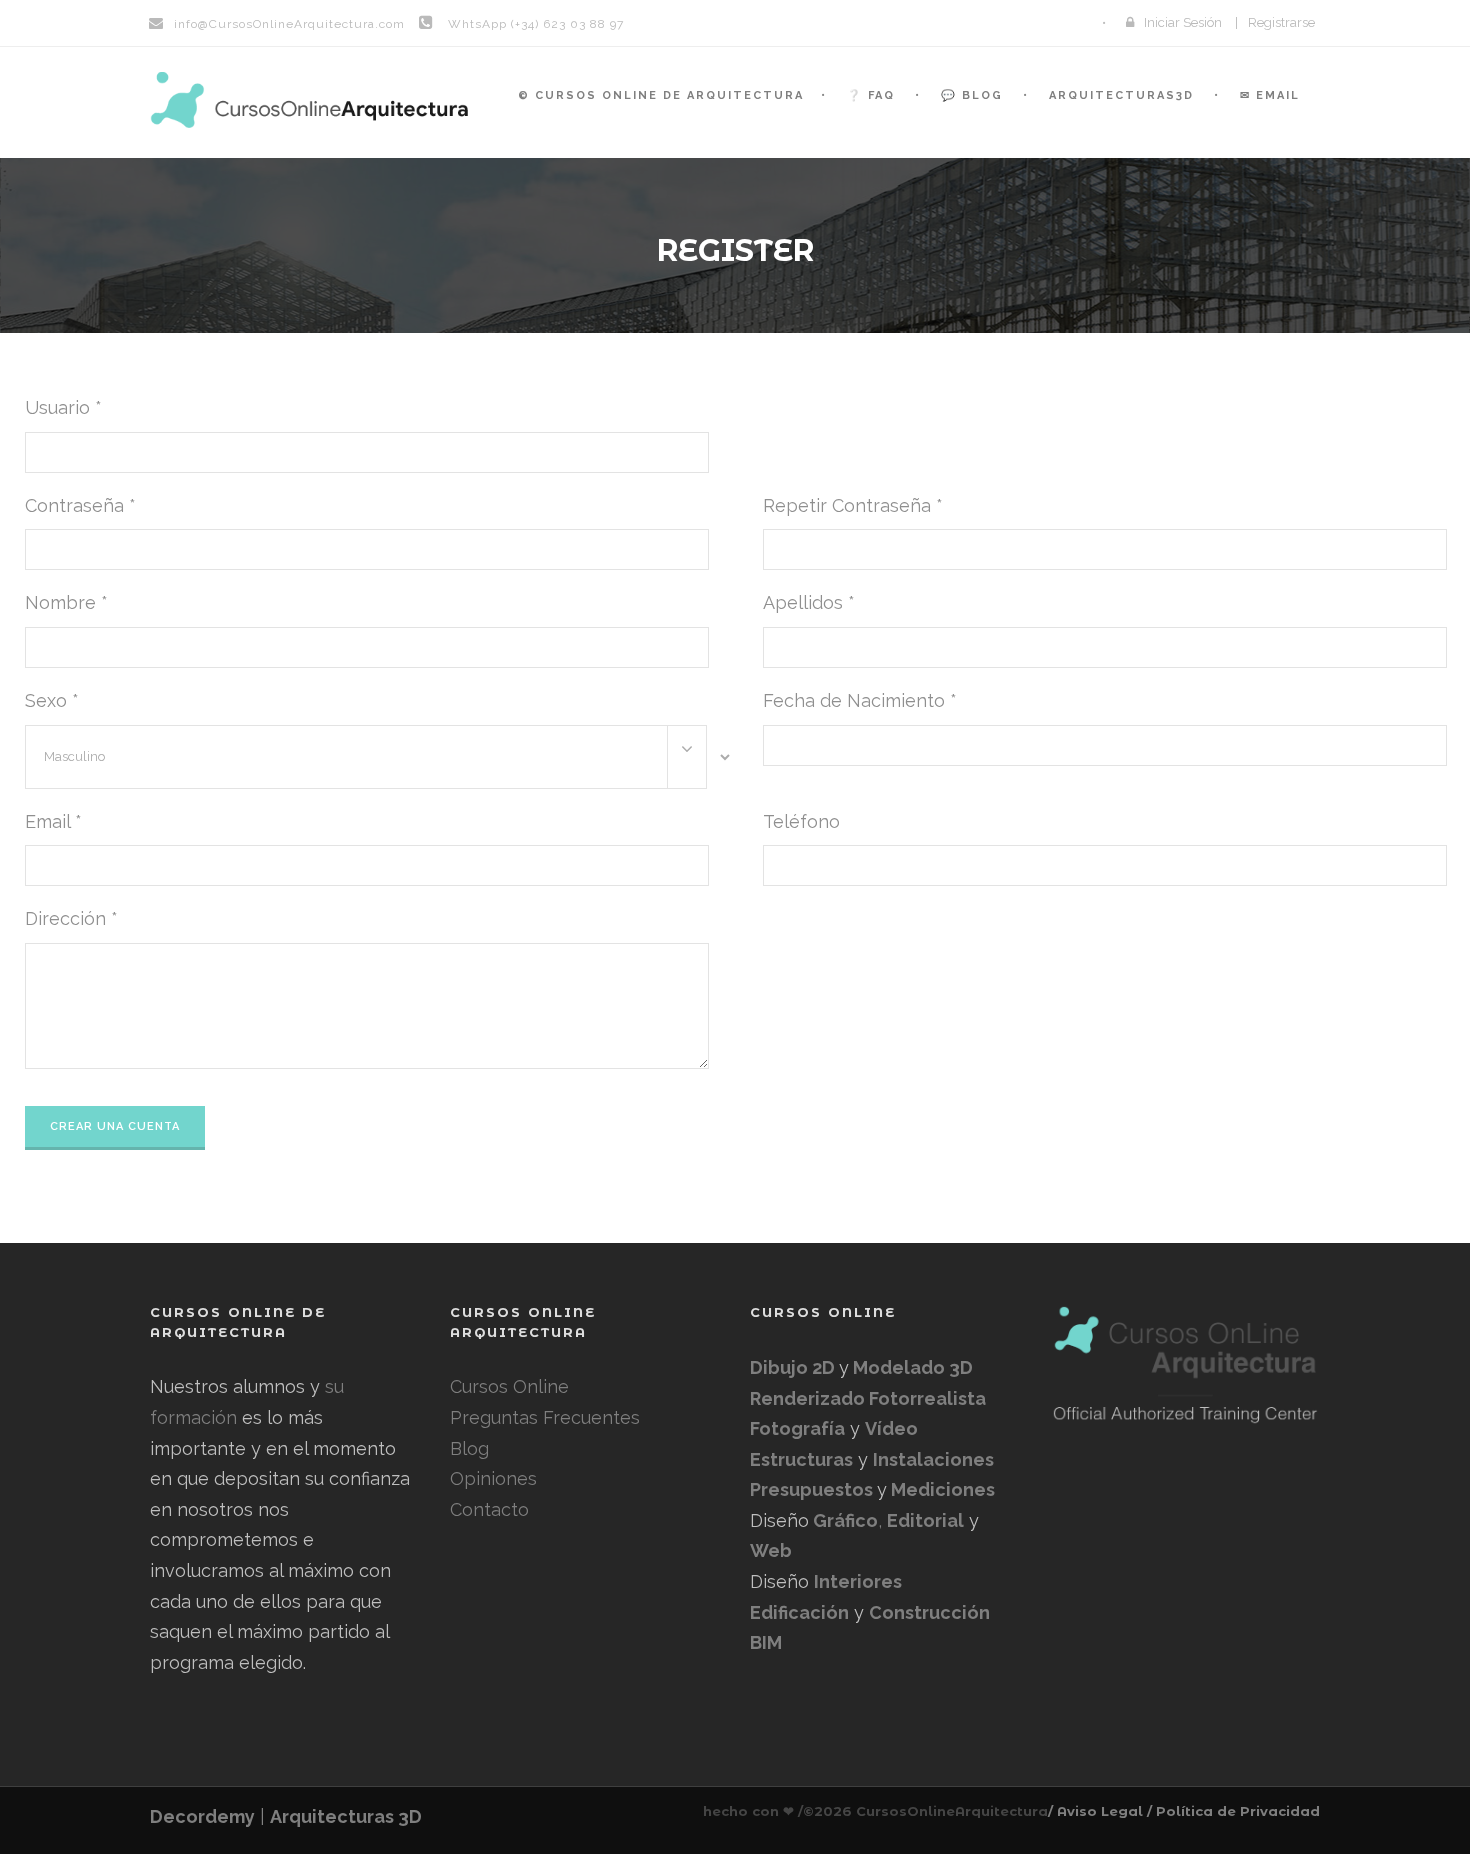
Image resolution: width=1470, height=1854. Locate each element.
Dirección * (71, 918)
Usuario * (63, 407)
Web (771, 1550)
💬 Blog (972, 95)
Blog (469, 1448)
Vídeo (891, 1428)
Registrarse (1281, 22)
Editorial (925, 1520)
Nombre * (66, 602)
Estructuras (801, 1459)
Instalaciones (933, 1459)
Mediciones (941, 1489)
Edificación (799, 1612)
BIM (766, 1642)
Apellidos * (809, 602)
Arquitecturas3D (1121, 95)
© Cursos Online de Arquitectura (661, 95)
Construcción (929, 1612)
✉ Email (1270, 95)
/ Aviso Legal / (1100, 1811)
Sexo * (52, 700)
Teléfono (801, 821)
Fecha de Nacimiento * (860, 700)
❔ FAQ (871, 95)
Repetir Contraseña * (853, 505)
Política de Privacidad (1238, 1811)
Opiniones (493, 1478)
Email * (53, 821)
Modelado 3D (911, 1367)
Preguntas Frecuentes (545, 1417)
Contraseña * (80, 505)
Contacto (489, 1509)
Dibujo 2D (794, 1367)
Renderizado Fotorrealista (868, 1398)
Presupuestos (813, 1489)
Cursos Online (509, 1386)
